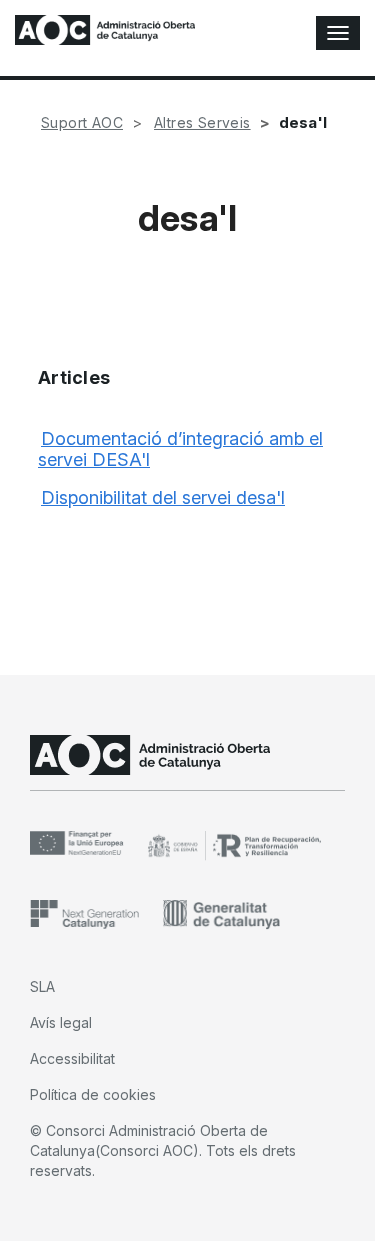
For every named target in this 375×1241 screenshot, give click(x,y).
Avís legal (61, 1022)
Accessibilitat (72, 1058)
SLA (42, 986)
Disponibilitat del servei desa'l (163, 497)
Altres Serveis (202, 122)
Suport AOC (82, 122)
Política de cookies (93, 1094)
